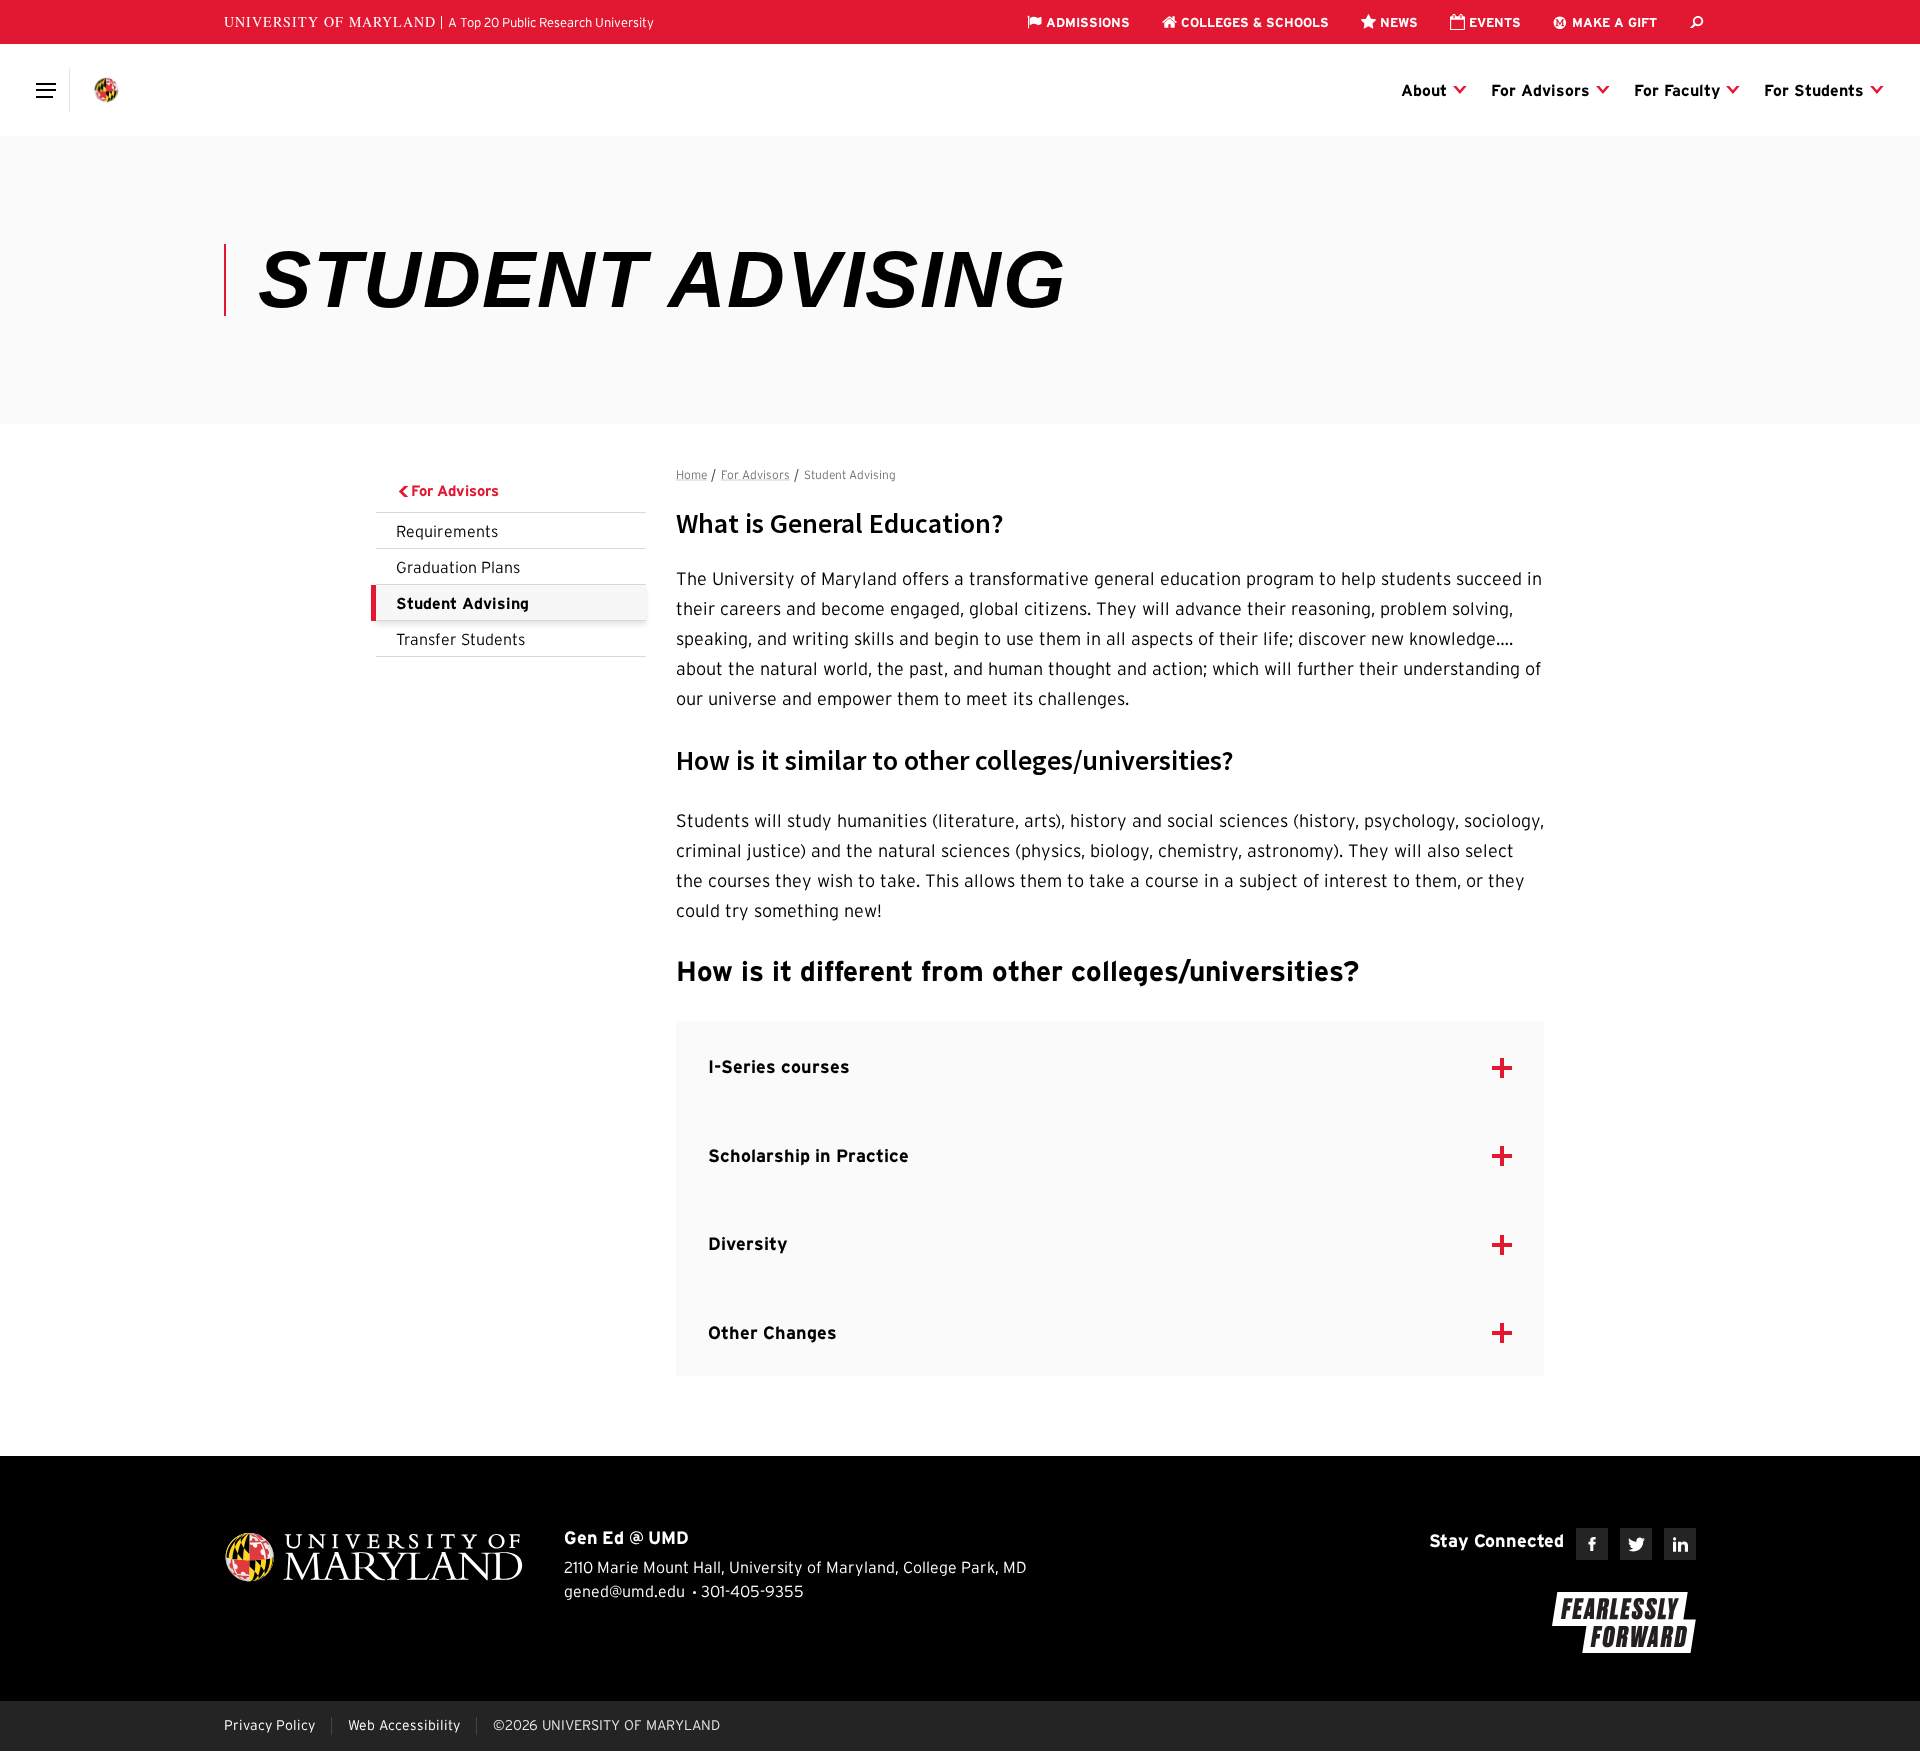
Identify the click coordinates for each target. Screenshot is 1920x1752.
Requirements (447, 531)
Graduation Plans (458, 567)
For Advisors (455, 490)
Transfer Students (460, 639)
